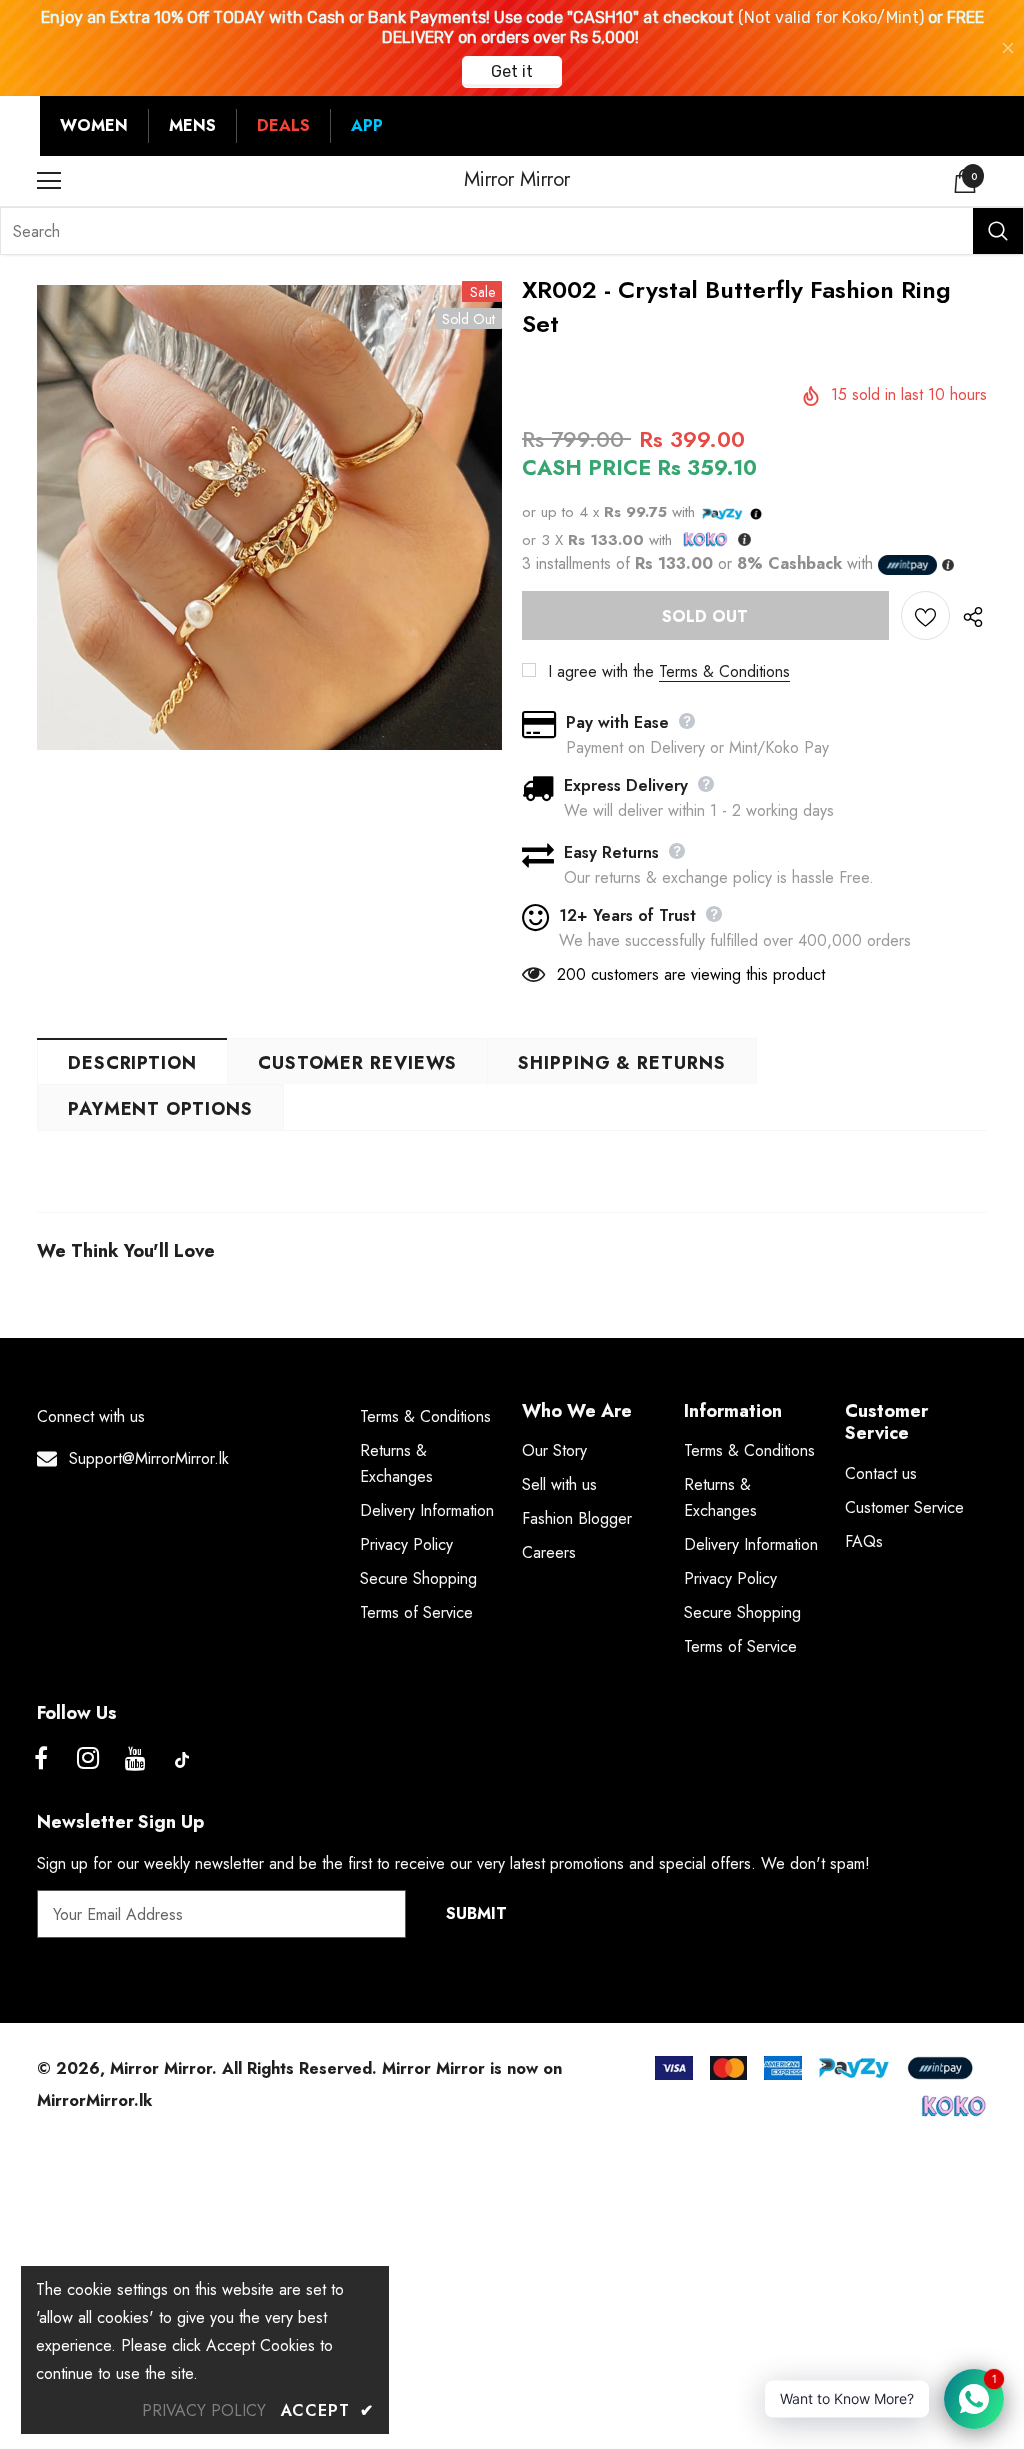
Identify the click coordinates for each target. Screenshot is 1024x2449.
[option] (269, 517)
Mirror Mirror (517, 180)
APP (367, 125)
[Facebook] (41, 1760)
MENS (192, 125)
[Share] (968, 616)
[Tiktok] (182, 1760)
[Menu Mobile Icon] (49, 181)
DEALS (283, 125)
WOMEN (94, 125)
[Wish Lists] (925, 615)
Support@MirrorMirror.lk (149, 1458)
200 (571, 974)
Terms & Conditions (724, 671)
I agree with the (601, 671)
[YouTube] (135, 1760)
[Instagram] (88, 1760)
